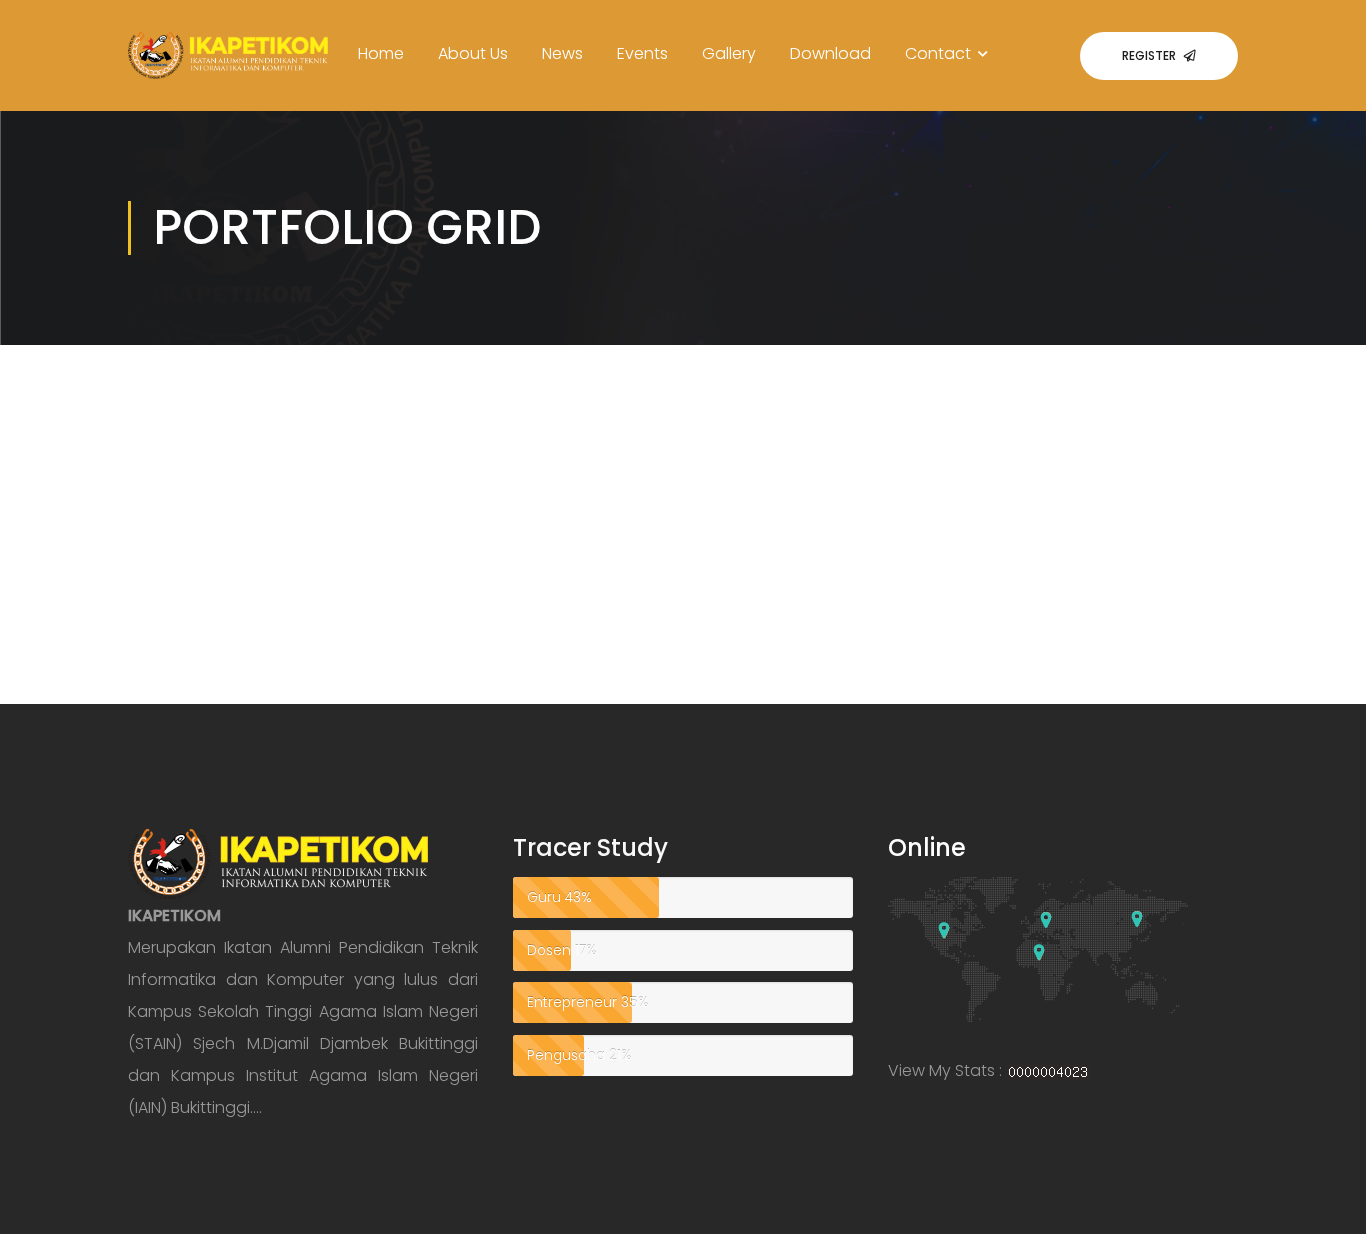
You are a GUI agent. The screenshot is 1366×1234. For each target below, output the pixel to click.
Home (381, 53)
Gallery (729, 53)
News (562, 53)
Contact (938, 53)
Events (642, 53)
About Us (473, 53)
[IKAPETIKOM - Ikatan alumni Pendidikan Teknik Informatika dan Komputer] (228, 71)
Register (1149, 55)
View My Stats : (945, 1070)
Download (830, 53)
